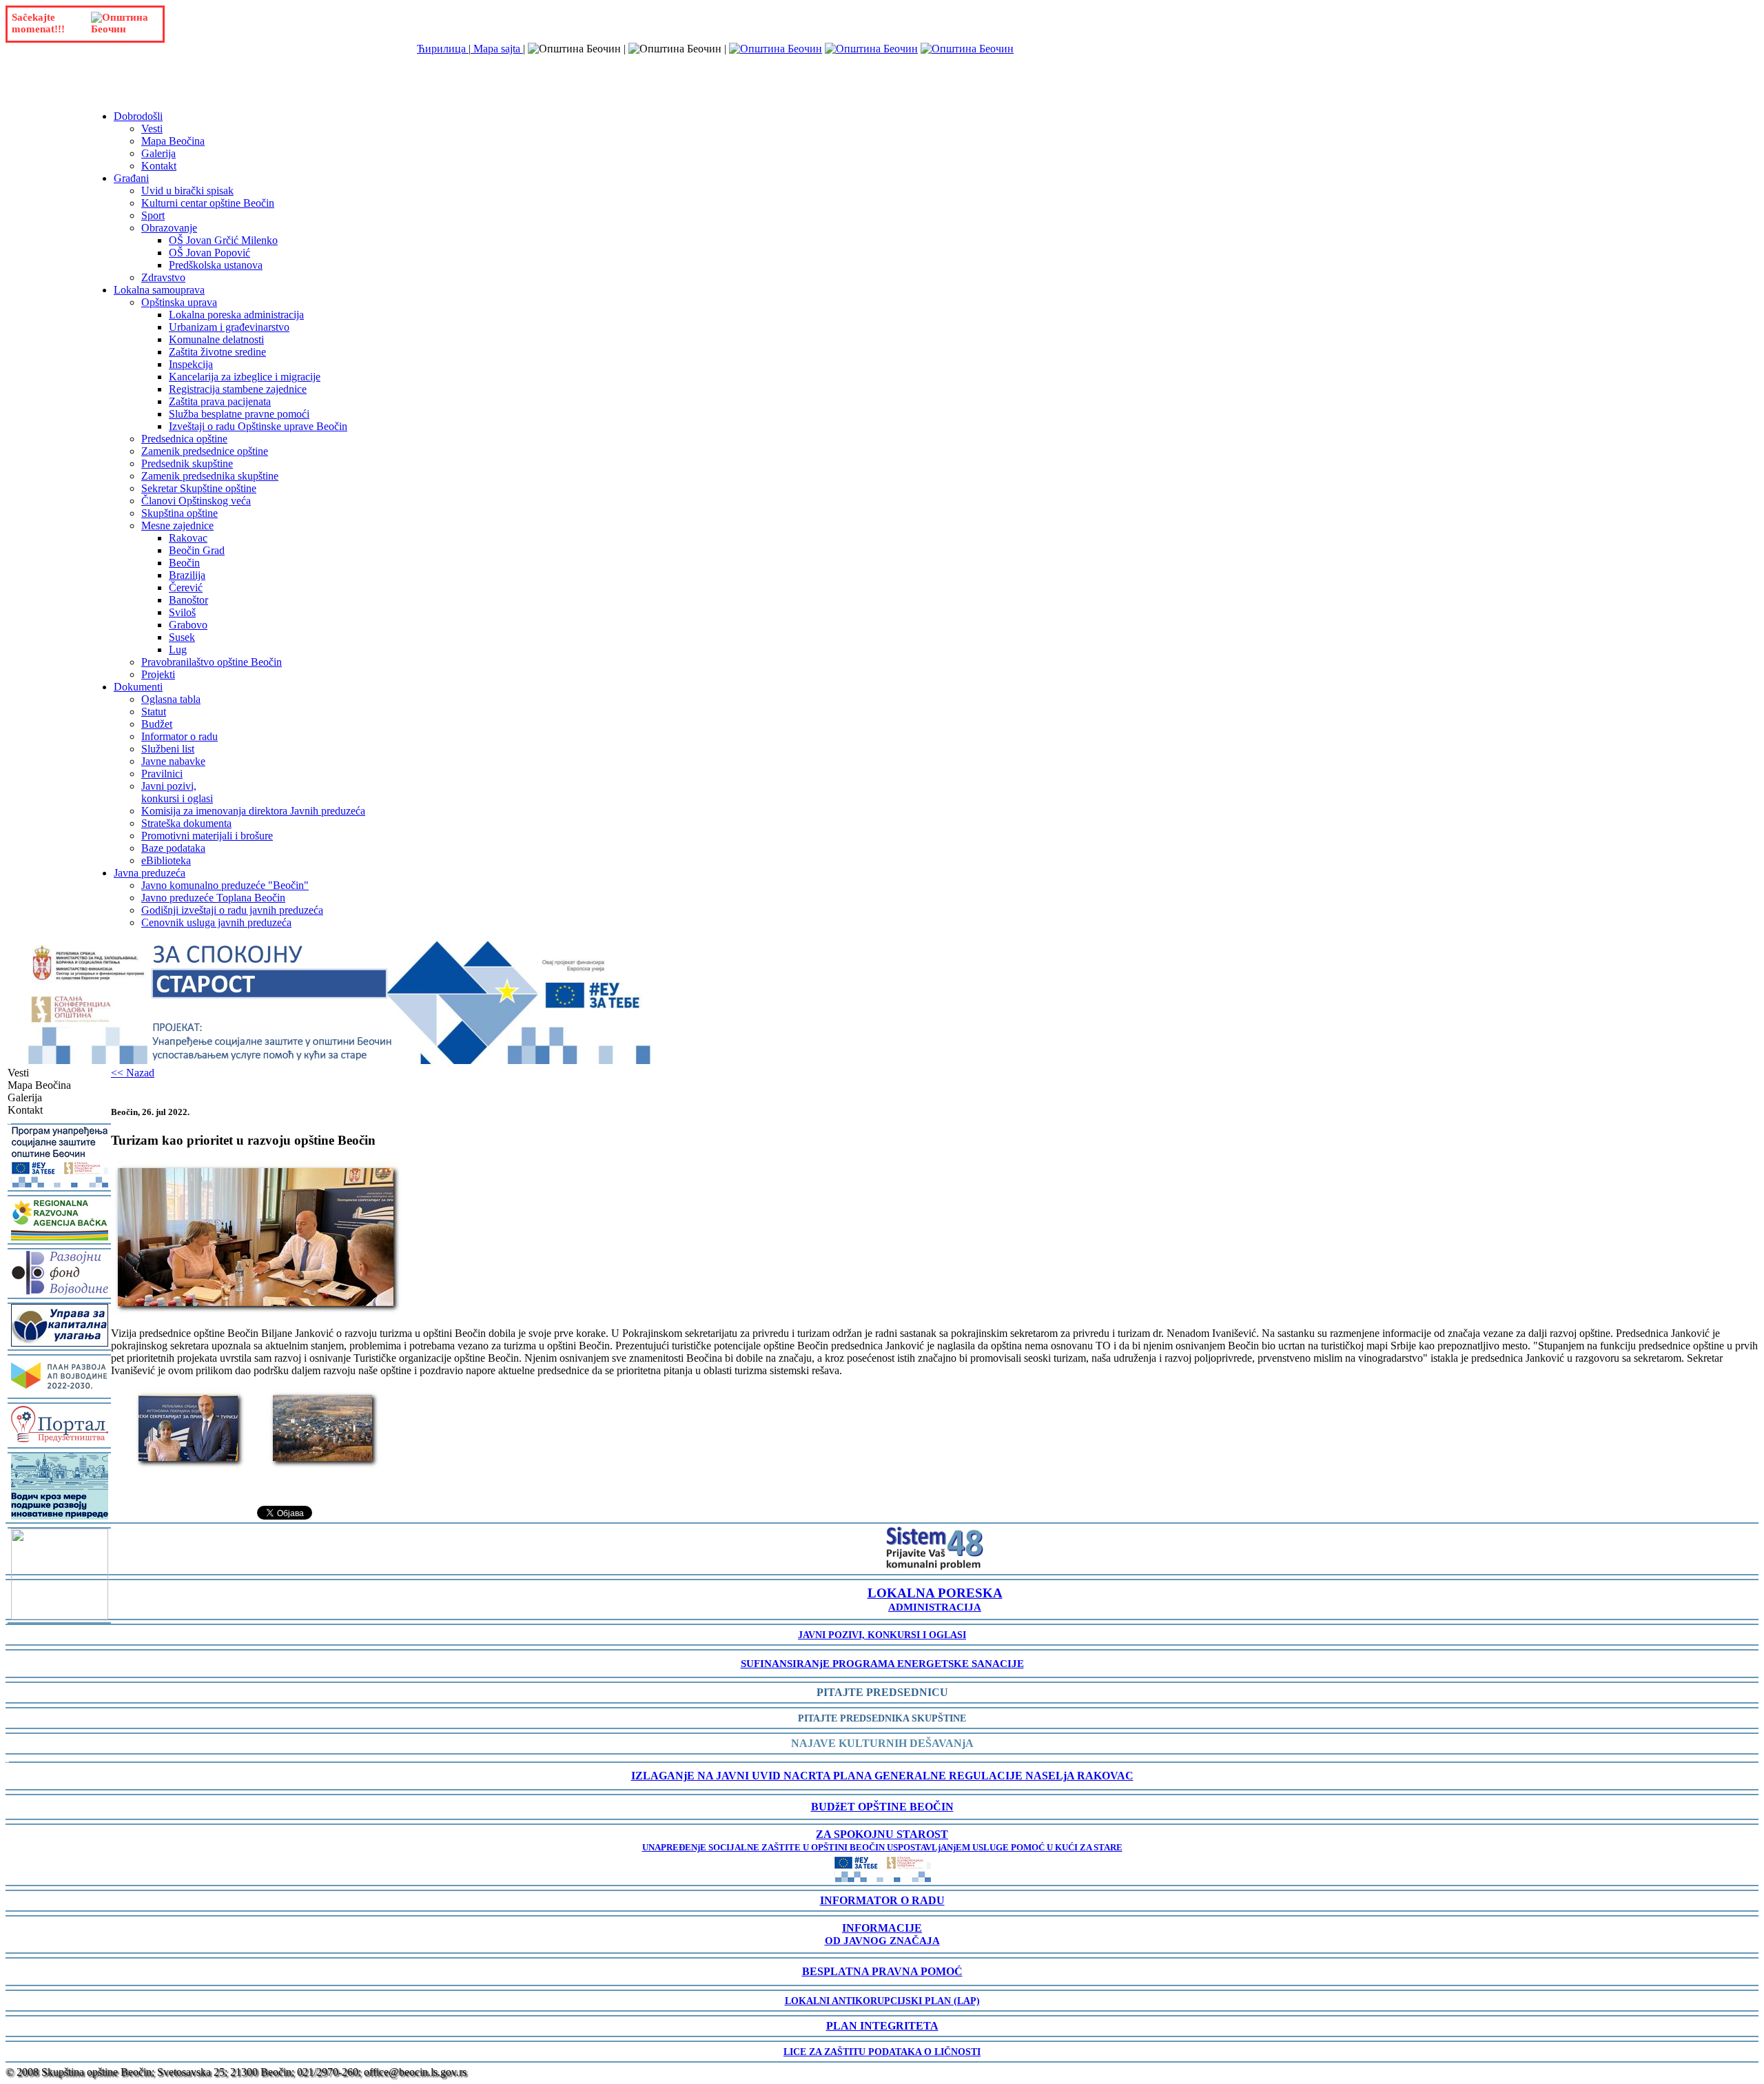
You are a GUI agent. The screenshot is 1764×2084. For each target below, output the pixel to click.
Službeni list (168, 749)
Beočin (184, 563)
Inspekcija (191, 364)
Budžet (157, 724)
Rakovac (188, 538)
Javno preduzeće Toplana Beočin (213, 898)
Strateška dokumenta (186, 823)
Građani (131, 178)
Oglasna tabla (171, 699)
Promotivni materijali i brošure (207, 836)
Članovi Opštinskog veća (196, 501)
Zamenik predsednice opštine (205, 451)
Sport (153, 215)
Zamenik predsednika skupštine (210, 476)
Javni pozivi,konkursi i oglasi (177, 792)
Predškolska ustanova (216, 265)
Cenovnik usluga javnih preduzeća (216, 922)
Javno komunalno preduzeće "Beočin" (225, 885)
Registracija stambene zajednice (238, 389)
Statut (154, 712)
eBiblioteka (166, 860)
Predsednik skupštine (187, 463)
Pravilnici (162, 774)
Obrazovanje (169, 228)
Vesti (152, 129)
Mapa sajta (497, 49)
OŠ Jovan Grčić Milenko (223, 240)
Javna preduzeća (150, 873)
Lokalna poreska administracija (236, 315)
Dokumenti (138, 687)
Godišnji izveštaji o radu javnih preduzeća (232, 910)
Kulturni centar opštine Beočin (208, 203)
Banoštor (188, 600)
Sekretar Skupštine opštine (199, 488)
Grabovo (188, 625)
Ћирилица (443, 49)
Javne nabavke (173, 761)
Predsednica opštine (184, 439)
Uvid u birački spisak (187, 191)
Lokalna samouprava (159, 290)
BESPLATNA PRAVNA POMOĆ (882, 1971)
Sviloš (182, 612)
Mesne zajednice (177, 525)
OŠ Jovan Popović (209, 253)
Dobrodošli (138, 116)
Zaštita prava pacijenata (220, 401)
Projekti (158, 674)
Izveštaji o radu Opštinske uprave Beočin (258, 426)
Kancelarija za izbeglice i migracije (245, 377)
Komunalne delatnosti (216, 339)
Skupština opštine (180, 513)
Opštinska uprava (179, 302)
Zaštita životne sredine (217, 352)
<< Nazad (133, 1073)
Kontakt (159, 166)
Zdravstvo (163, 277)
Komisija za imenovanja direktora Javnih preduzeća (253, 811)
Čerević (186, 588)
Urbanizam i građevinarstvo (229, 327)
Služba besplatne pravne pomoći (239, 414)
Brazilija (187, 575)
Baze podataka (173, 848)
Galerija (158, 153)
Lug (178, 650)
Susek (182, 637)
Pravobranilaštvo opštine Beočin (212, 662)
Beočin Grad (197, 550)
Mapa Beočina (173, 141)
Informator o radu (180, 736)
